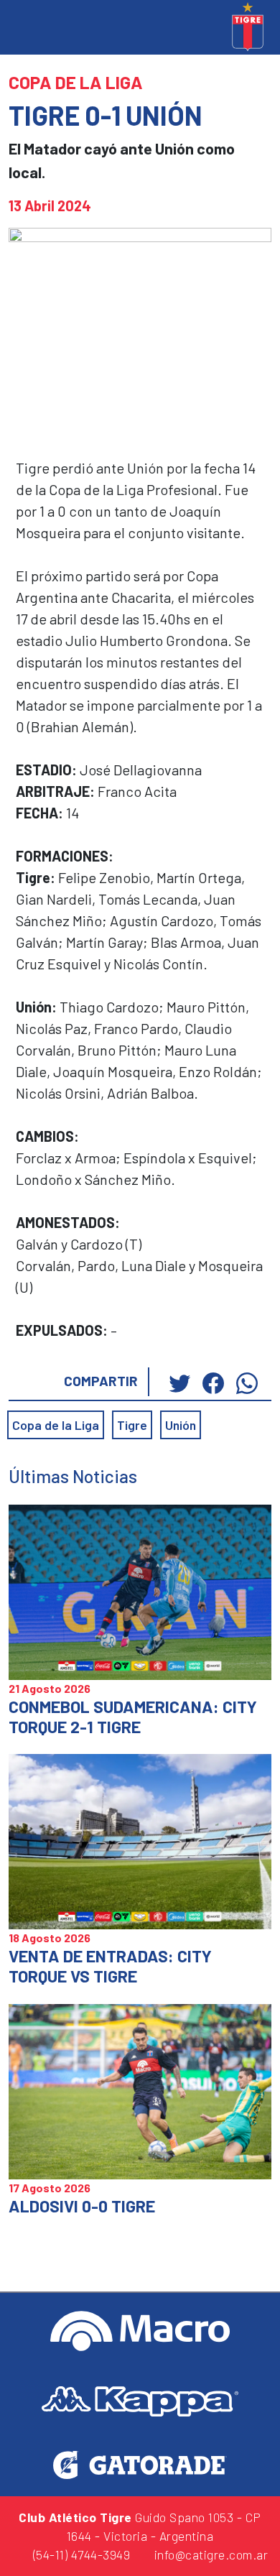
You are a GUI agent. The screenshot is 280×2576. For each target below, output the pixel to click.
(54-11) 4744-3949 (80, 2554)
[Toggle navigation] (22, 28)
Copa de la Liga (56, 1425)
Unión (181, 1425)
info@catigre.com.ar (209, 2554)
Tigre (132, 1425)
